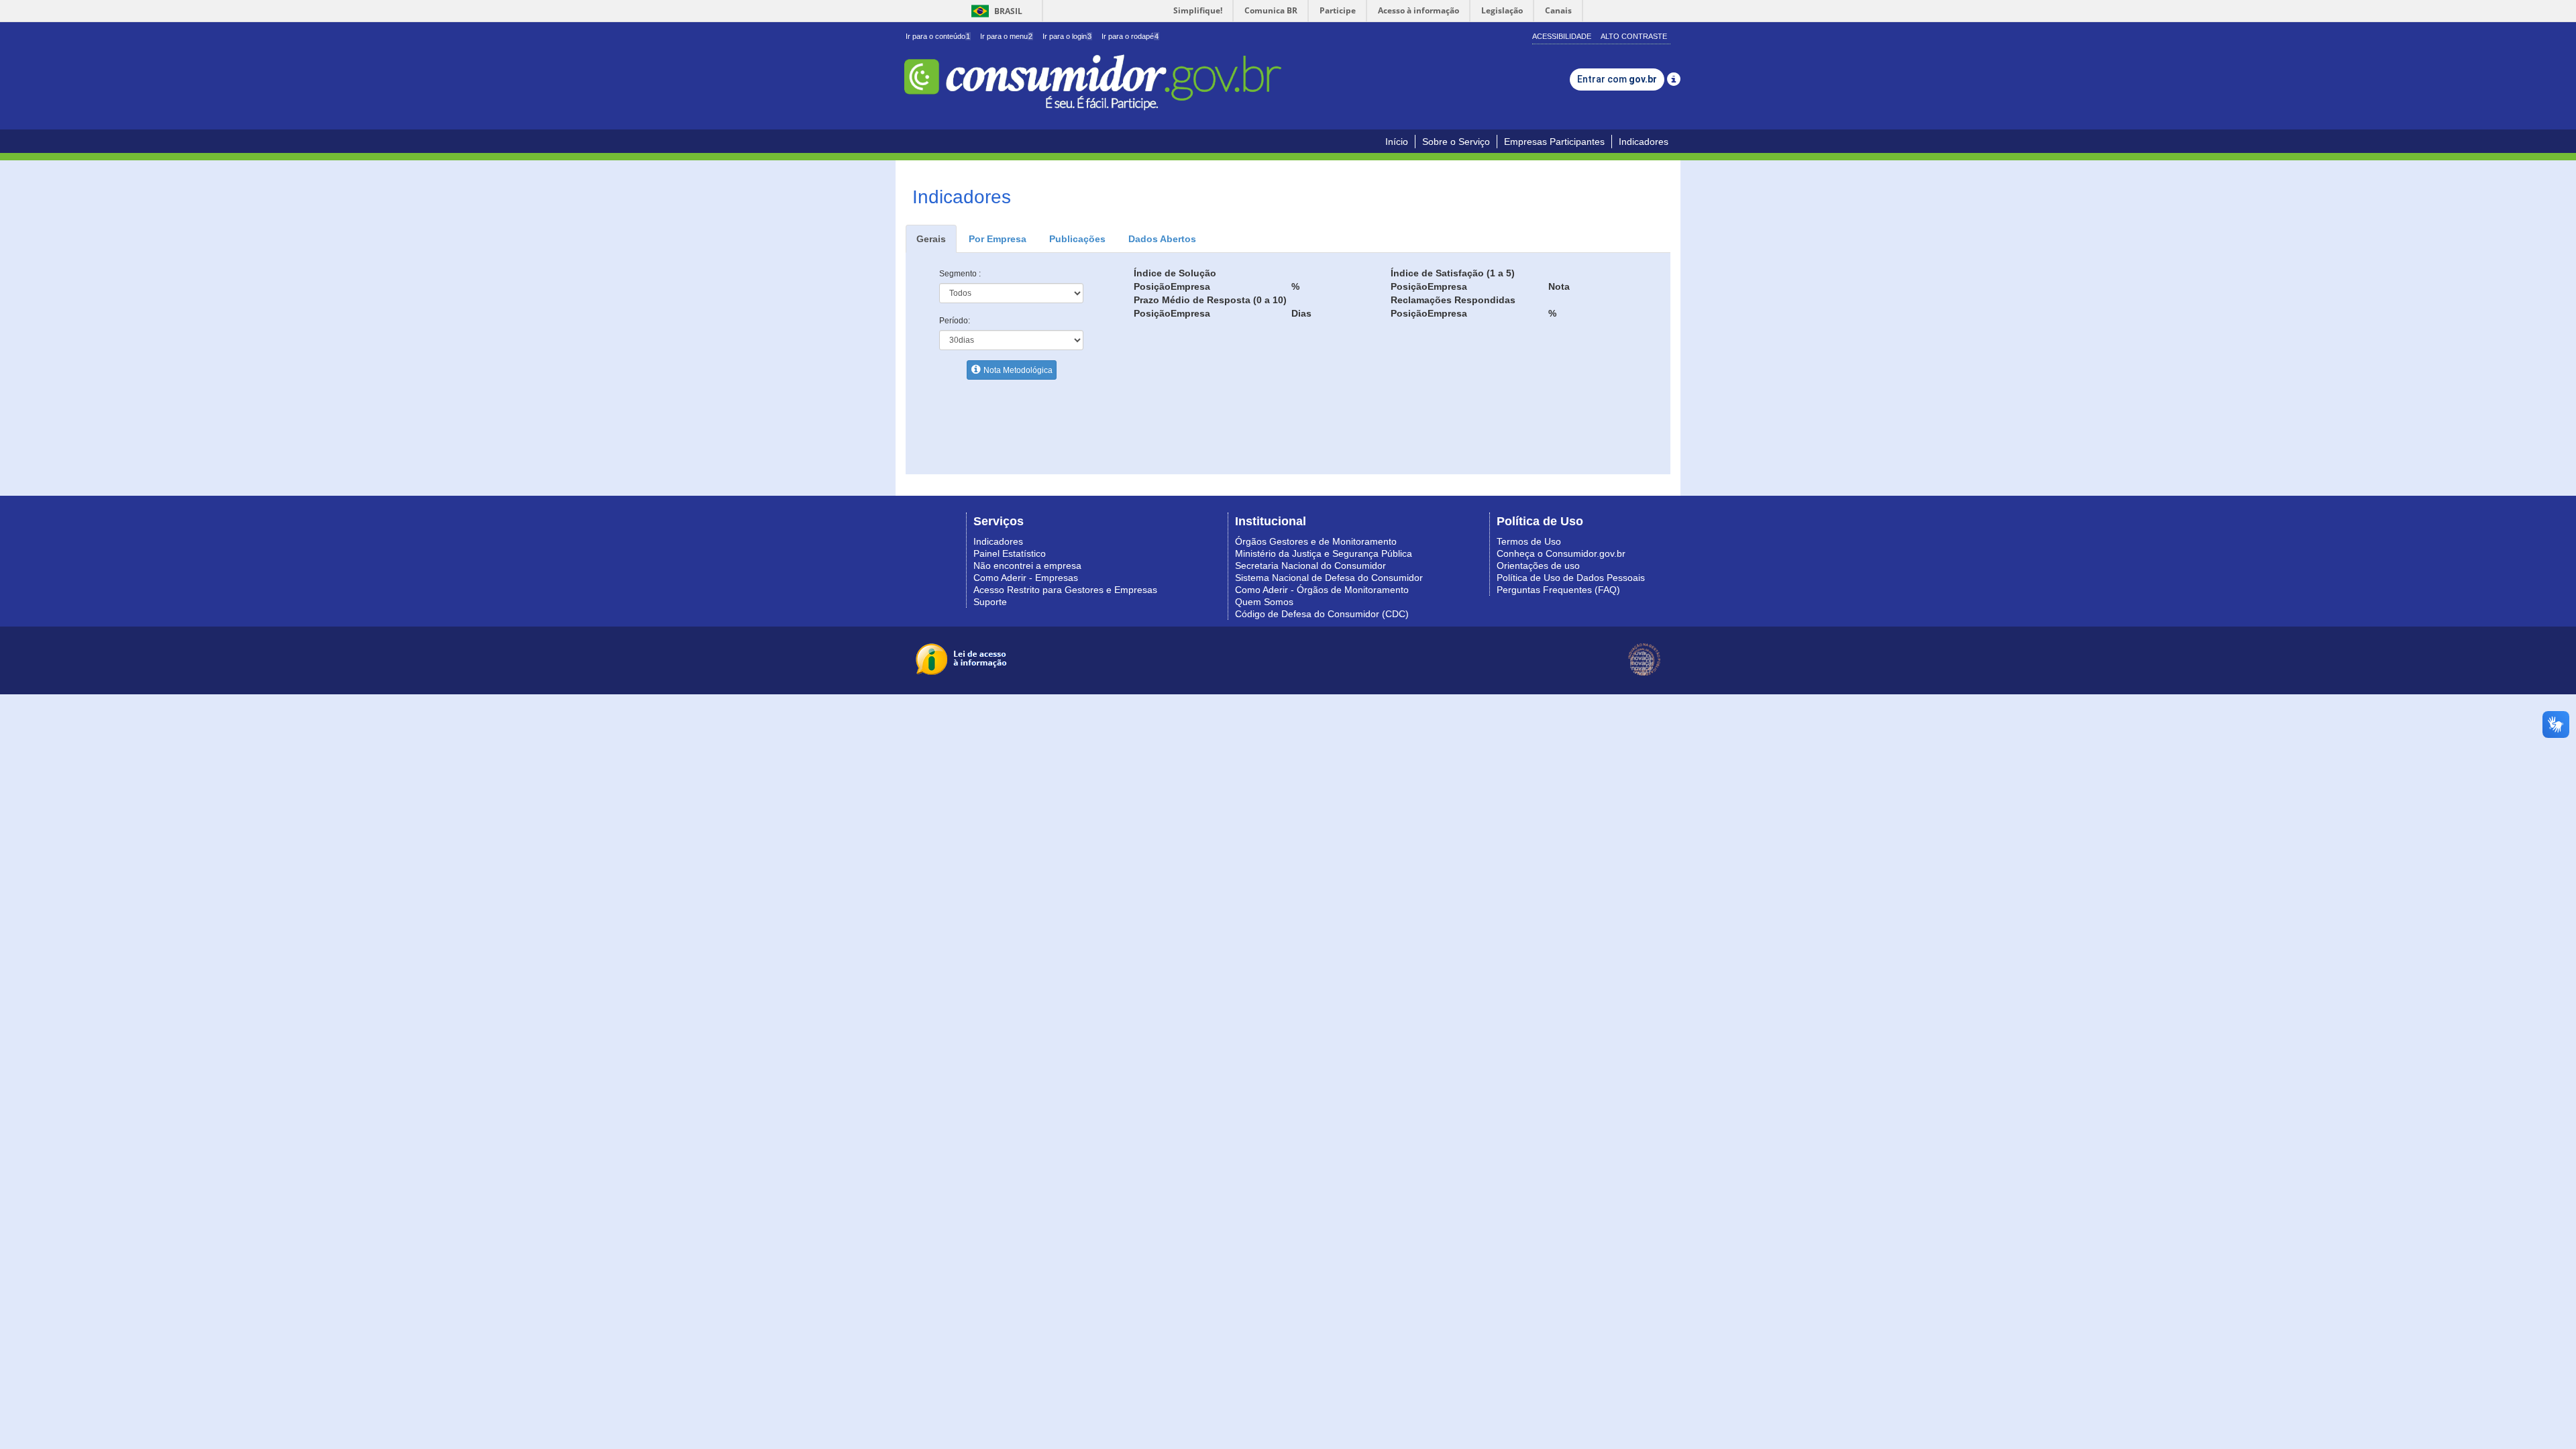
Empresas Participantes (1554, 142)
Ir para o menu (1006, 36)
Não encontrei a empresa (1027, 566)
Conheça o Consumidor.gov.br (1561, 553)
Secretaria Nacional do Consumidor (1310, 566)
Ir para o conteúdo (938, 36)
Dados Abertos (1162, 239)
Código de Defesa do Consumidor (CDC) (1322, 614)
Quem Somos (1264, 602)
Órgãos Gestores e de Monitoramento (1316, 541)
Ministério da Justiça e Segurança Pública (1324, 553)
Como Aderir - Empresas (1026, 578)
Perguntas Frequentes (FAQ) (1558, 590)
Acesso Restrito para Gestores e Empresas (1065, 590)
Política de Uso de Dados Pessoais (1571, 578)
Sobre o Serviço (1456, 142)
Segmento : (960, 274)
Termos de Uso (1529, 541)
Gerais (931, 239)
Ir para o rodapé (1130, 36)
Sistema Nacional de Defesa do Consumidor (1329, 578)
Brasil (995, 11)
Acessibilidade (1562, 36)
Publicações (1077, 239)
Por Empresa (998, 239)
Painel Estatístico (1010, 553)
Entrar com (1617, 79)
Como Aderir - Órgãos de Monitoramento (1322, 590)
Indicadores (1644, 142)
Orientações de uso (1538, 566)
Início (1397, 142)
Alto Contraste (1634, 36)
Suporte (990, 602)
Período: (955, 321)
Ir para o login (1067, 36)
